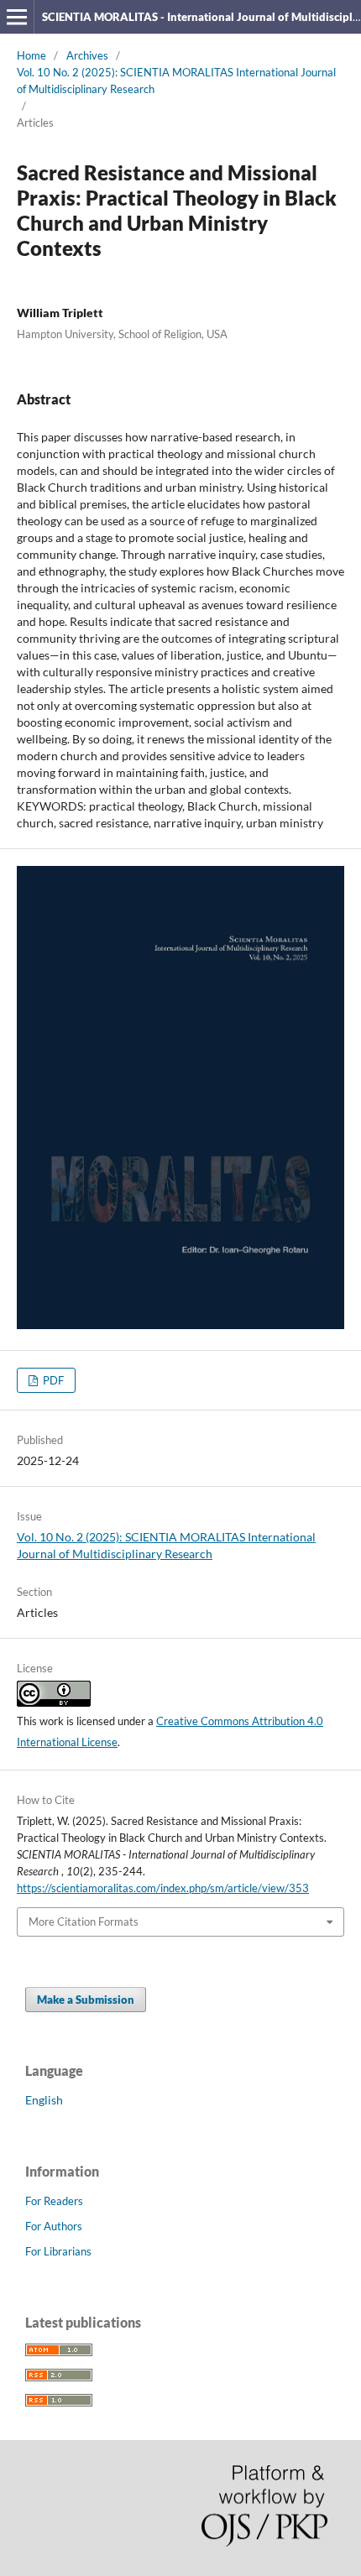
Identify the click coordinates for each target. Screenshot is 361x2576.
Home (31, 55)
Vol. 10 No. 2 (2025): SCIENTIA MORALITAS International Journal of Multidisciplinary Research (176, 81)
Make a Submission (86, 2000)
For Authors (54, 2226)
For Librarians (58, 2251)
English (44, 2100)
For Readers (54, 2201)
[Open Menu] (17, 17)
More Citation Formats (84, 1922)
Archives (87, 55)
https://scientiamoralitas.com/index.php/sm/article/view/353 (163, 1888)
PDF (52, 1380)
